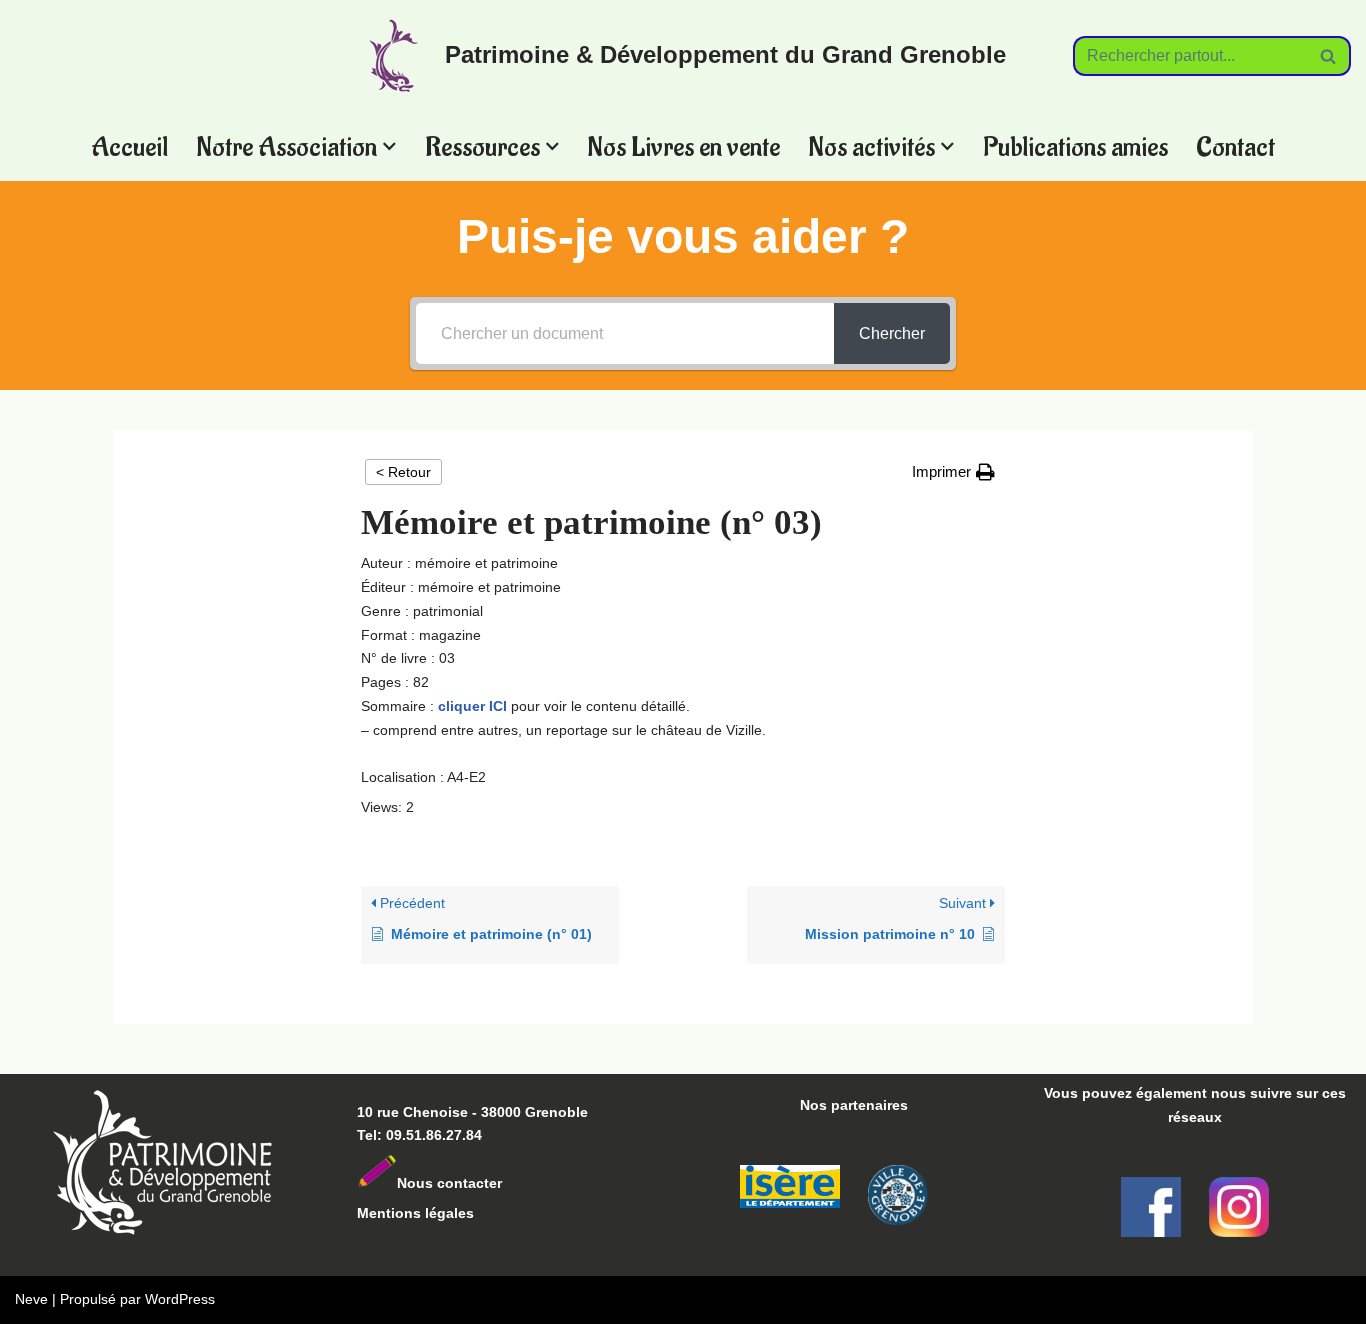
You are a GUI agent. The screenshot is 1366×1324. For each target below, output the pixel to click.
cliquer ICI (472, 706)
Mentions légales (415, 1213)
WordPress (180, 1299)
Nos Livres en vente (683, 146)
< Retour (403, 472)
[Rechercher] (1328, 56)
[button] (389, 146)
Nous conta (436, 1183)
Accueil (129, 146)
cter (489, 1183)
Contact (1235, 146)
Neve (31, 1299)
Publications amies (1075, 146)
